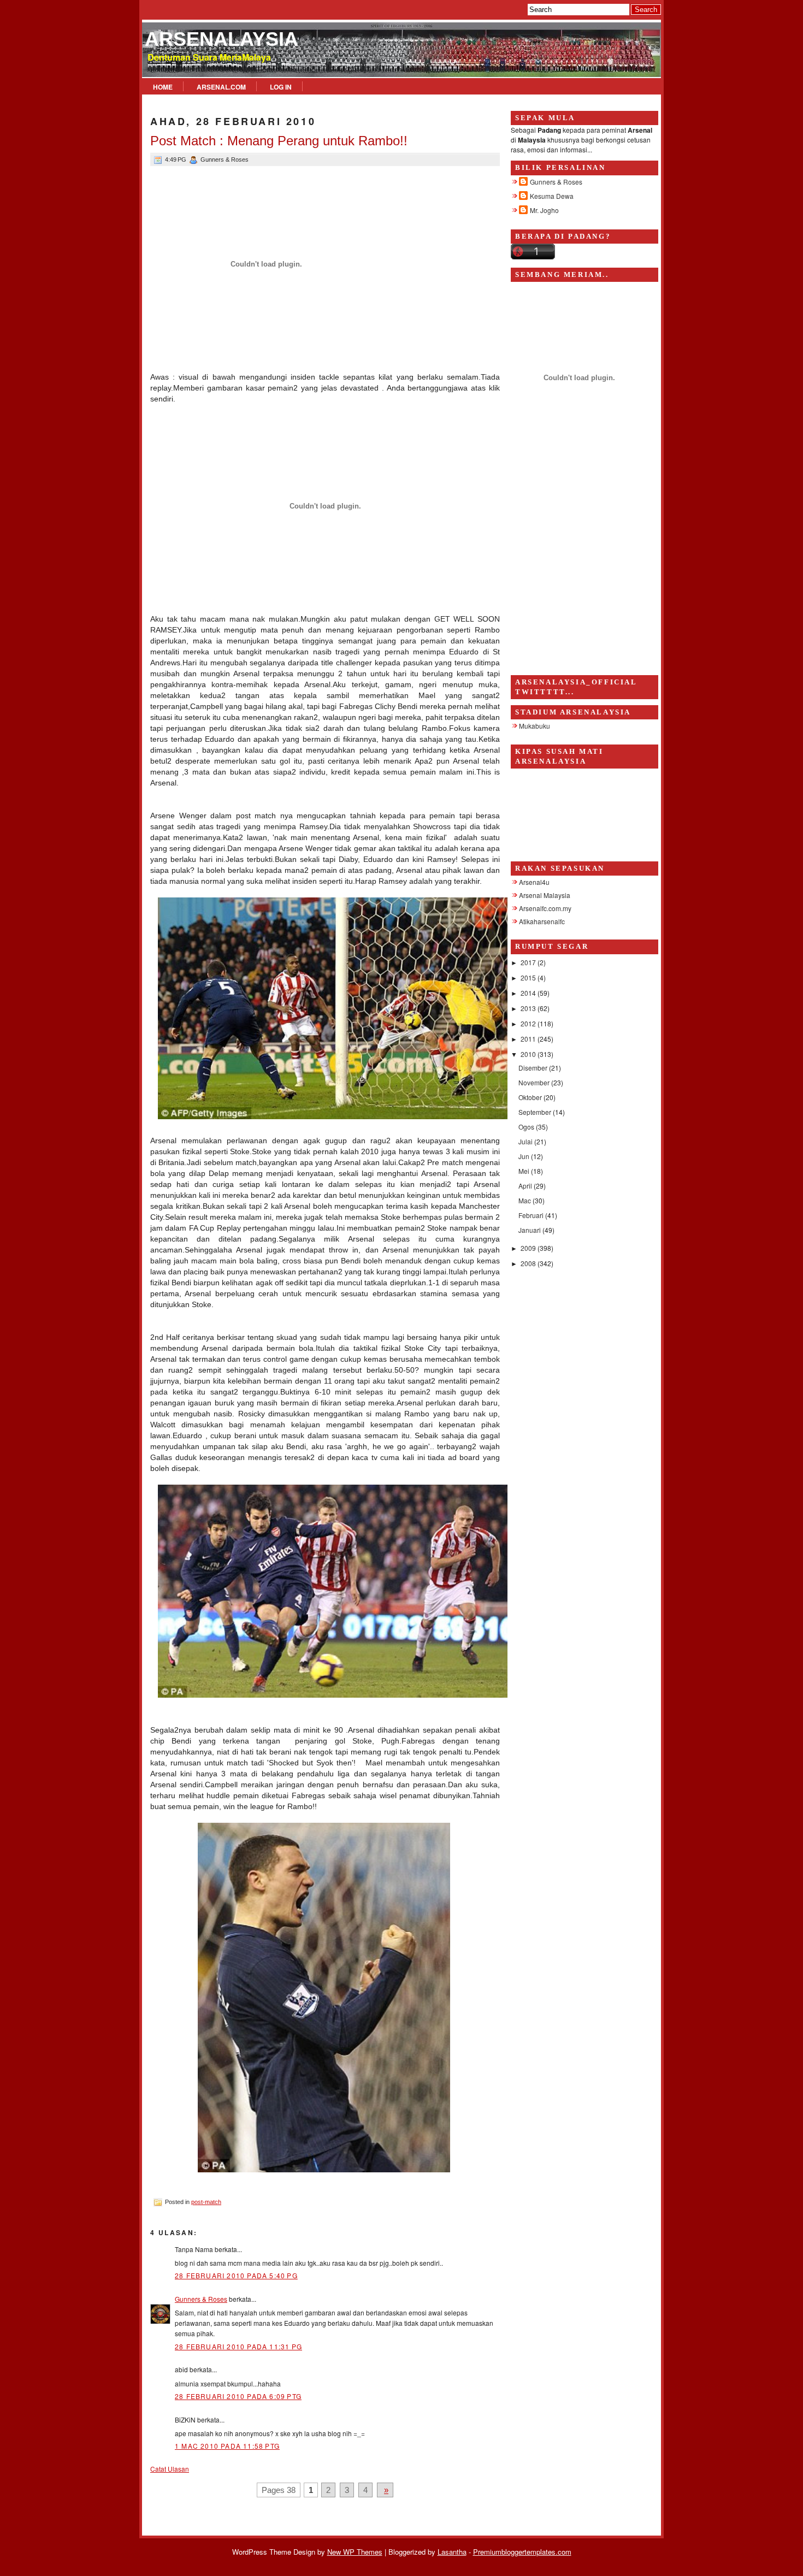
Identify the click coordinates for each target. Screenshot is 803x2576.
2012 (529, 1023)
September (536, 1112)
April (526, 1186)
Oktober (531, 1097)
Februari (532, 1215)
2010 (529, 1054)
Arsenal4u (534, 882)
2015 (529, 977)
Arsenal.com (221, 87)
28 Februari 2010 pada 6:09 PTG (238, 2396)
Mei (525, 1171)
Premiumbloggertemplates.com (522, 2552)
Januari (530, 1230)
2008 (529, 1263)
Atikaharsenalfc (542, 921)
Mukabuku (535, 726)
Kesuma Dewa (552, 196)
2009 (529, 1248)
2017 (529, 962)
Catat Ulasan (170, 2469)
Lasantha (452, 2552)
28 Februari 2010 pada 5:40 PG (236, 2275)
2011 (529, 1039)
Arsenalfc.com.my (545, 908)
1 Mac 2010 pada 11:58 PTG (227, 2446)
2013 (529, 1008)
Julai (526, 1141)
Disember (534, 1068)
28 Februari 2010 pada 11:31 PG (238, 2346)
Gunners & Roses (201, 2299)
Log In (281, 87)
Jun (525, 1156)
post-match (206, 2202)
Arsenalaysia (222, 39)
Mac (526, 1200)
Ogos (527, 1127)
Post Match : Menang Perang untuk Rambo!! (279, 141)
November (535, 1082)
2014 (529, 993)
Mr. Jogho (544, 210)
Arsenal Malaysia (545, 895)
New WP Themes (355, 2552)
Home (163, 87)
